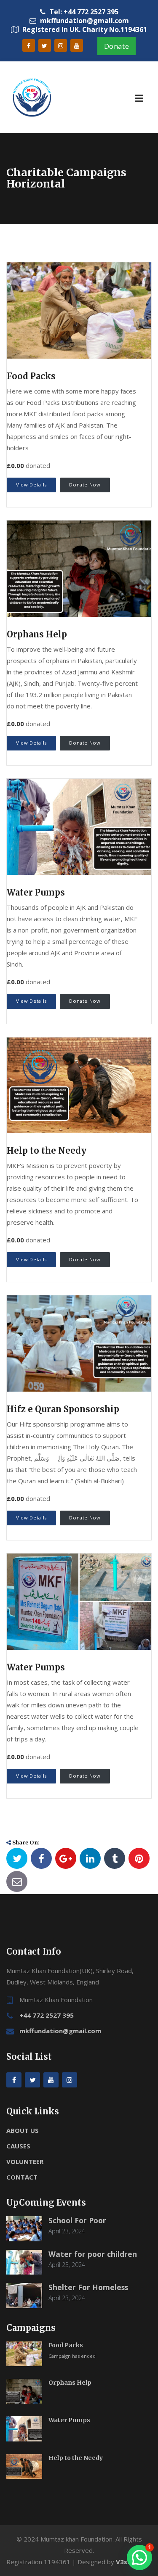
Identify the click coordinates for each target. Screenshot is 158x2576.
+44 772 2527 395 (47, 2015)
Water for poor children (93, 2254)
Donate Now (85, 485)
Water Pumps (36, 892)
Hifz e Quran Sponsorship (63, 1409)
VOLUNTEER (25, 2161)
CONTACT (22, 2177)
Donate (117, 46)
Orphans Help (37, 634)
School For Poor (77, 2220)
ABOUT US (23, 2130)
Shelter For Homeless (88, 2287)
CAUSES (18, 2146)
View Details (31, 485)
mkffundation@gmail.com (60, 2031)
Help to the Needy (47, 1151)
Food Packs (31, 376)
